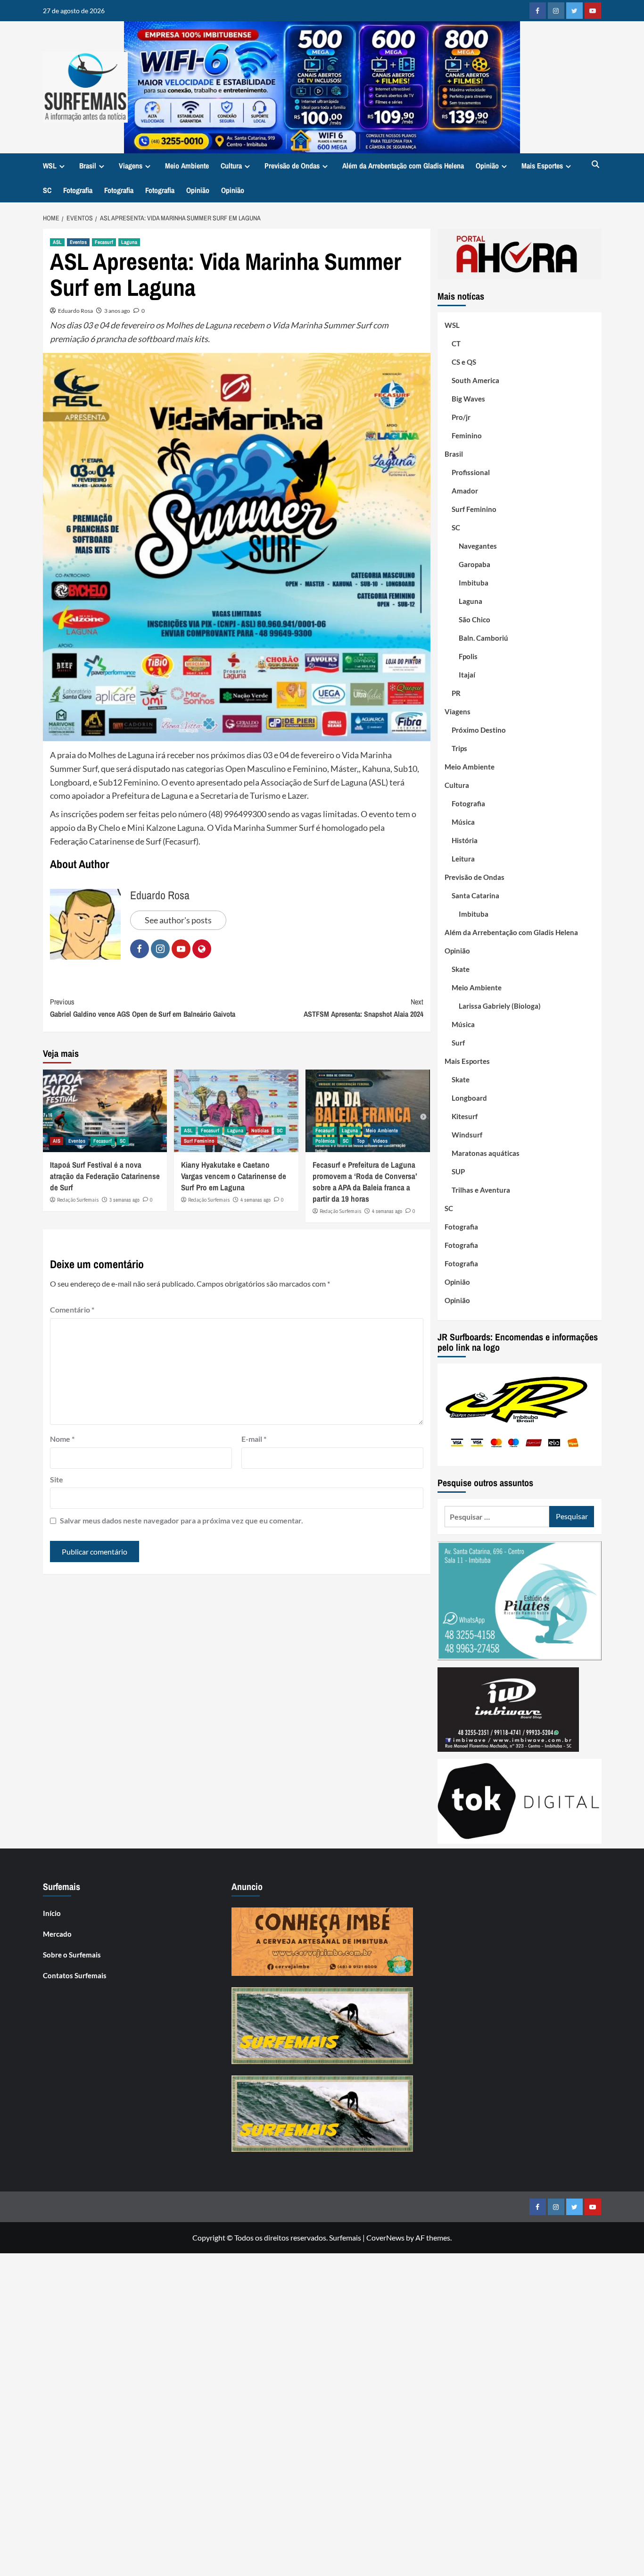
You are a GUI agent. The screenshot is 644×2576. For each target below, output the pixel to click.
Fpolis (468, 656)
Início (52, 1913)
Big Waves (468, 399)
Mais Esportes (542, 166)
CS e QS (464, 362)
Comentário (72, 1309)
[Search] (596, 165)
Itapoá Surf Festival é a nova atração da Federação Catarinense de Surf (105, 1176)
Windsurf (467, 1135)
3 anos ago (117, 311)
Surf (458, 1043)
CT (456, 343)
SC (47, 190)
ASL (57, 242)
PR (456, 693)
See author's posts (178, 920)
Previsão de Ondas (292, 166)
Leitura (463, 859)
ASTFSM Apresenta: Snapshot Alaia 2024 (363, 1008)
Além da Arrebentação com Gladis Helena (403, 166)
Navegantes (478, 546)
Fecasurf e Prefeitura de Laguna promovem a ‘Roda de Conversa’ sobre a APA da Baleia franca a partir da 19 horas (365, 1181)
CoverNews (385, 2237)
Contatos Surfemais (75, 1975)
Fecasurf (104, 242)
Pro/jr (461, 417)
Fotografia (78, 190)
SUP (458, 1171)
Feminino (467, 435)
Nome (62, 1439)
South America (475, 380)
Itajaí (467, 675)
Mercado (57, 1934)
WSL (50, 166)
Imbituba (474, 583)
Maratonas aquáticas (486, 1153)
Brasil (88, 166)
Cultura (231, 166)
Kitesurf (465, 1116)
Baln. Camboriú (483, 638)
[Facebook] (538, 11)
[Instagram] (556, 11)
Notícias (260, 1130)
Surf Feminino (199, 1141)
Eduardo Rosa (75, 311)
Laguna (129, 242)
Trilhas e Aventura (481, 1190)
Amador (465, 491)
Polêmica (325, 1141)
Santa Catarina (475, 895)
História (465, 840)
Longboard (469, 1098)
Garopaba (475, 564)
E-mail (254, 1439)
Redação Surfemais (78, 1200)
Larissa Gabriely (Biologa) (500, 1006)
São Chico (475, 619)
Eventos (78, 242)
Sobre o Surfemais (72, 1955)
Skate (461, 969)
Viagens (131, 166)
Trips (459, 748)
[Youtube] (593, 11)
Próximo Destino (479, 730)
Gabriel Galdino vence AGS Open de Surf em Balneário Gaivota (143, 1008)
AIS (57, 1141)
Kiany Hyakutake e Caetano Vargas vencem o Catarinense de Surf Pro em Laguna (234, 1176)
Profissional (471, 472)
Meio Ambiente (187, 166)
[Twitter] (574, 11)
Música (463, 822)
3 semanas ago (124, 1200)
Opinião (487, 166)
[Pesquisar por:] (497, 1517)
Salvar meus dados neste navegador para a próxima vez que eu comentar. (182, 1520)
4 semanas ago (256, 1200)
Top (361, 1141)
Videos (380, 1141)
